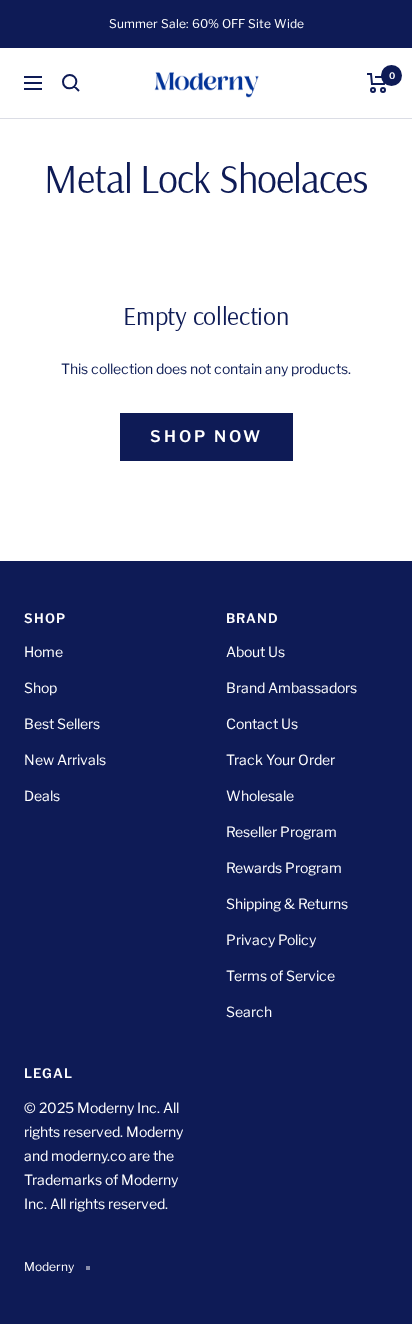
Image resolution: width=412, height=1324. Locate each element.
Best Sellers (62, 723)
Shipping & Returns (287, 903)
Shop (40, 687)
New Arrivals (65, 759)
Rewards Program (284, 867)
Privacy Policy (271, 939)
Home (43, 651)
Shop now (206, 436)
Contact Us (262, 723)
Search (249, 1011)
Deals (42, 795)
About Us (255, 651)
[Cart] (377, 83)
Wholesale (260, 795)
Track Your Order (280, 759)
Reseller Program (281, 831)
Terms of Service (280, 975)
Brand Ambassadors (291, 687)
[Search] (71, 83)
